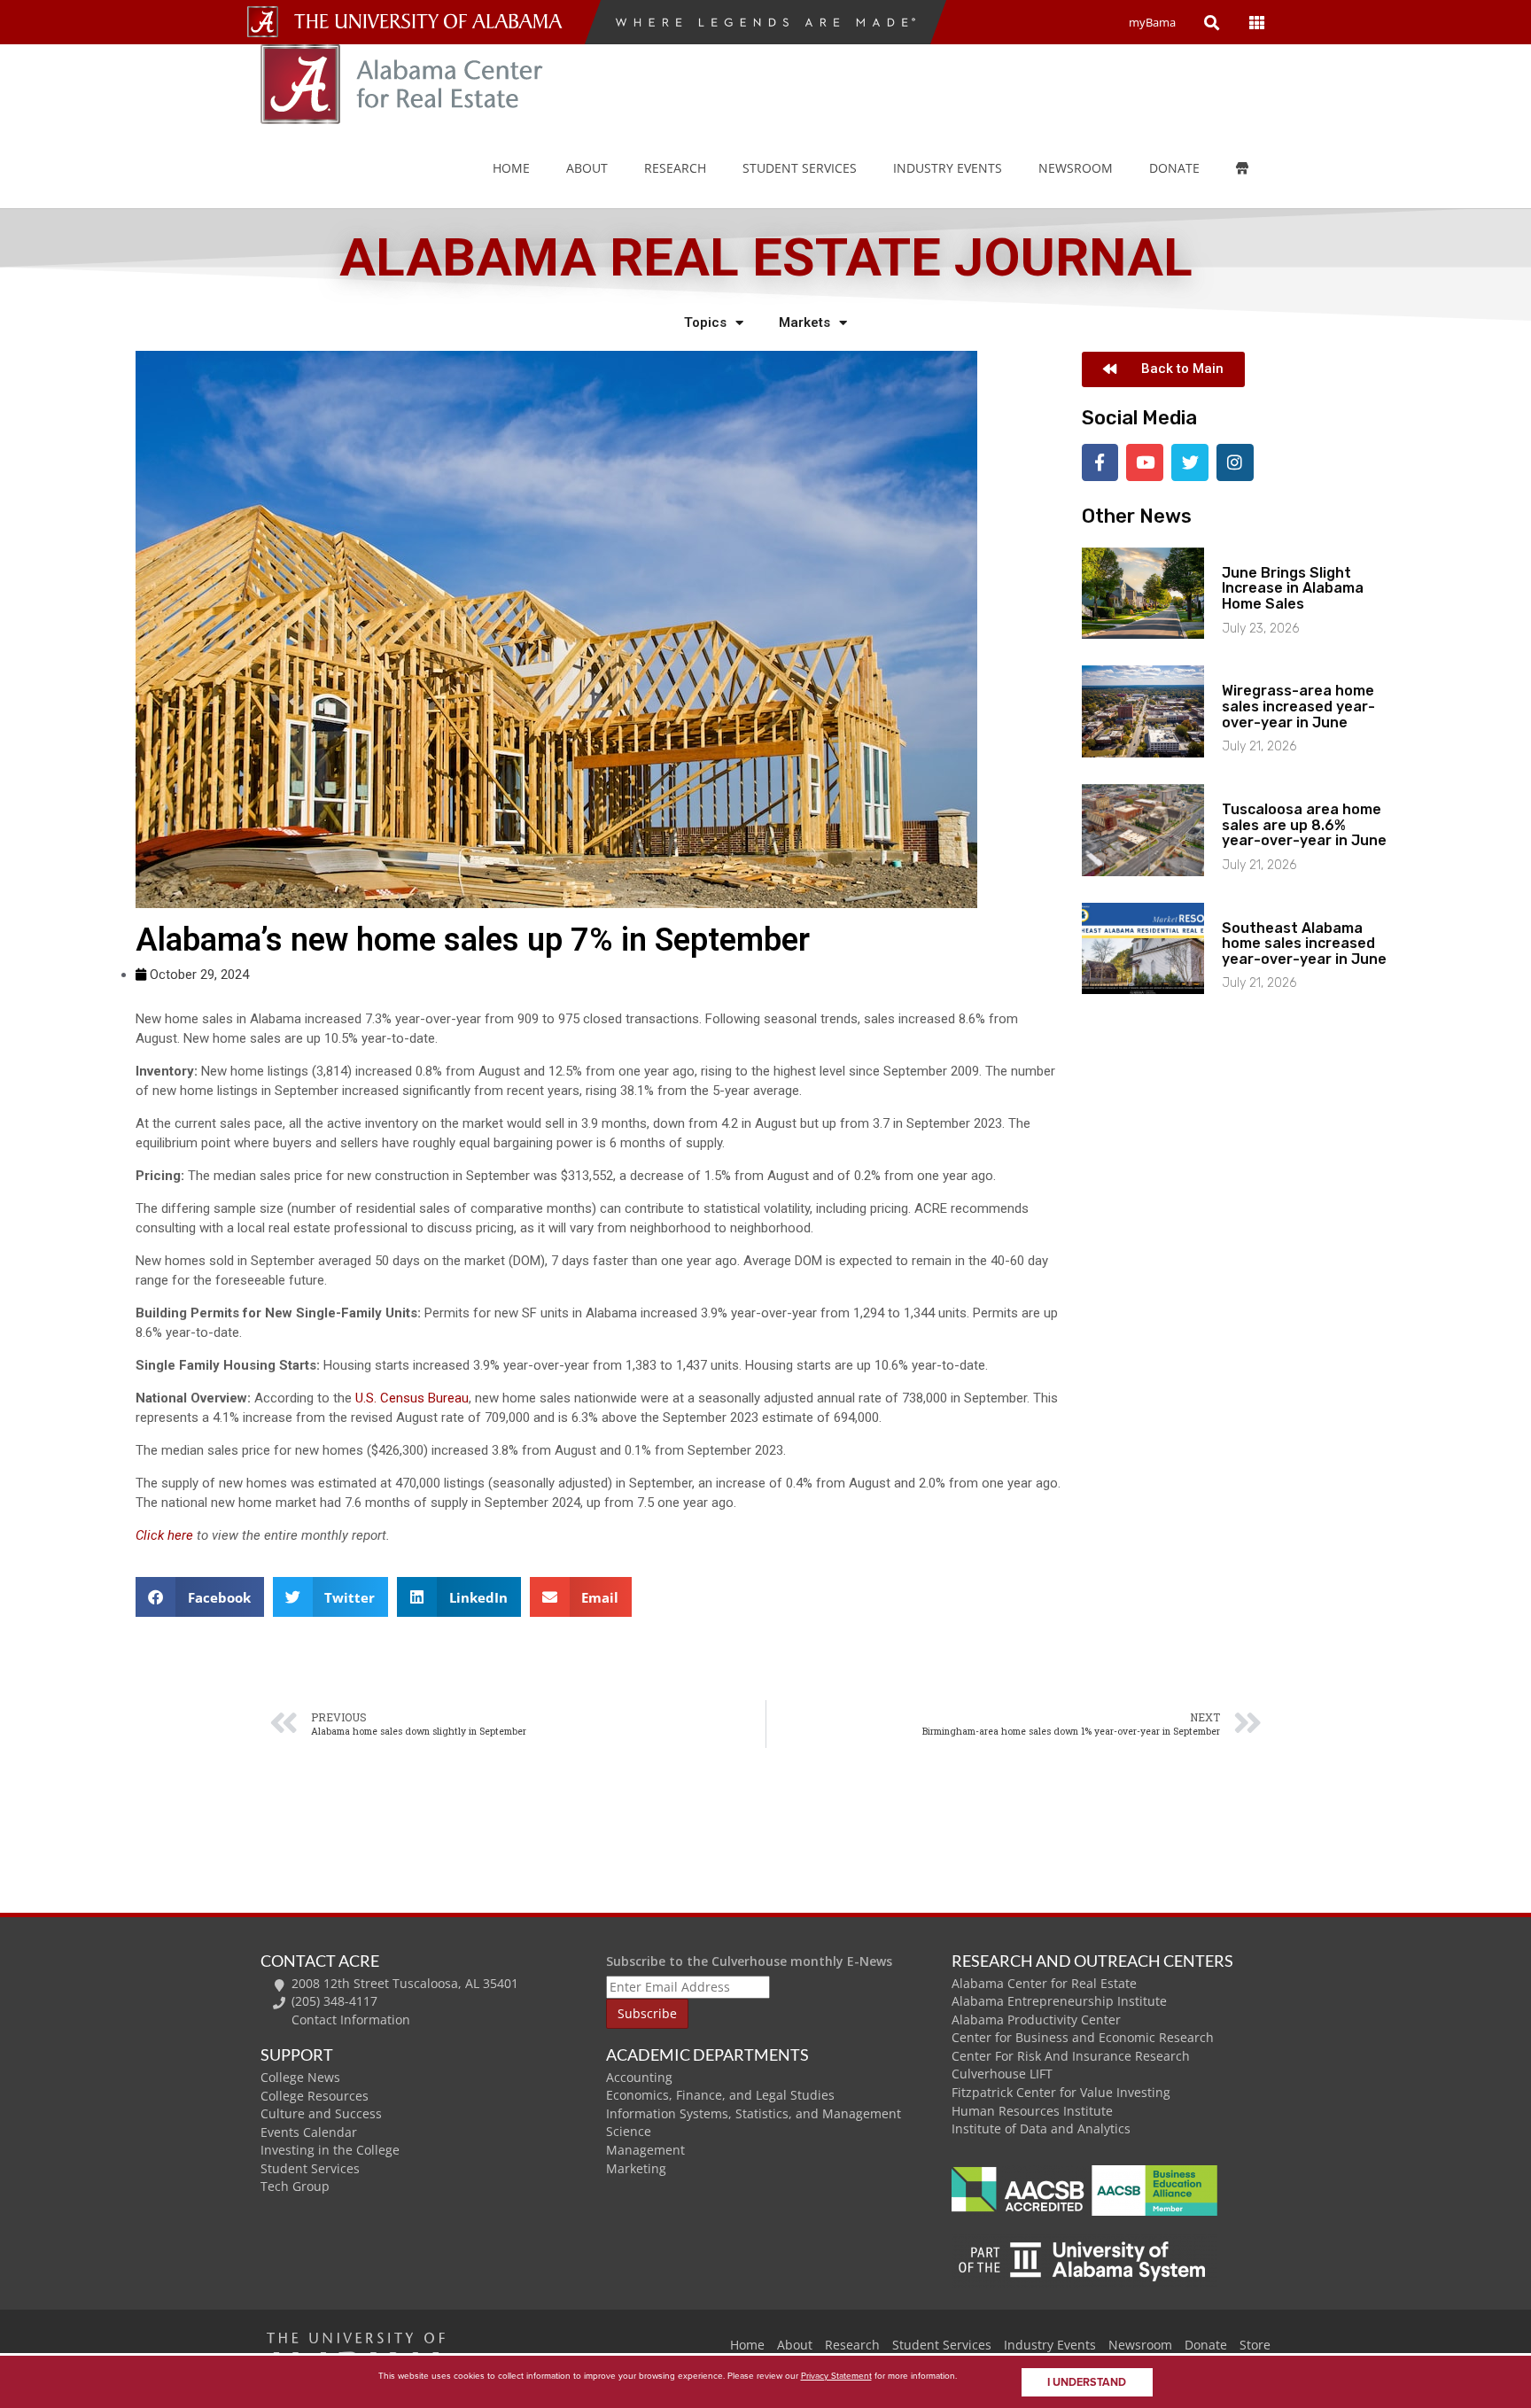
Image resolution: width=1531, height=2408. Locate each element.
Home (511, 168)
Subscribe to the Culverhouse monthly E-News (749, 1961)
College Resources (315, 2096)
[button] (200, 1597)
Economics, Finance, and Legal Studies (720, 2095)
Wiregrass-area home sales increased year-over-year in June (1298, 706)
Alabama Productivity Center (1036, 2020)
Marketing (636, 2168)
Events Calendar (309, 2132)
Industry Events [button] (948, 168)
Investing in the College (330, 2150)
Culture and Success (321, 2113)
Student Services (800, 168)
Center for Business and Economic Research (1083, 2037)
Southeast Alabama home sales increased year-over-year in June (1304, 944)
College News (300, 2077)
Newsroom (1076, 168)
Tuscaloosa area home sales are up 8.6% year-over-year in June (1304, 825)
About (587, 168)
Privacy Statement (836, 2376)
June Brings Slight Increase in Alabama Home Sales (1293, 588)
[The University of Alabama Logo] (433, 22)
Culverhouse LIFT (1002, 2074)
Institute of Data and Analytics (1041, 2128)
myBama (1152, 22)
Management (645, 2150)
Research (675, 168)
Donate (1174, 168)
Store (1255, 2345)
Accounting (639, 2077)
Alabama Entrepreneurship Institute (1059, 2001)
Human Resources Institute (1032, 2111)
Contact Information (351, 2020)
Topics (705, 322)
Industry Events (1050, 2345)
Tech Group (295, 2186)
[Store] (1255, 168)
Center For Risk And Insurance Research (1071, 2056)
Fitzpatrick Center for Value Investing (1061, 2092)
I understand (1087, 2382)
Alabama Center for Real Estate (1044, 1983)
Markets (804, 322)
